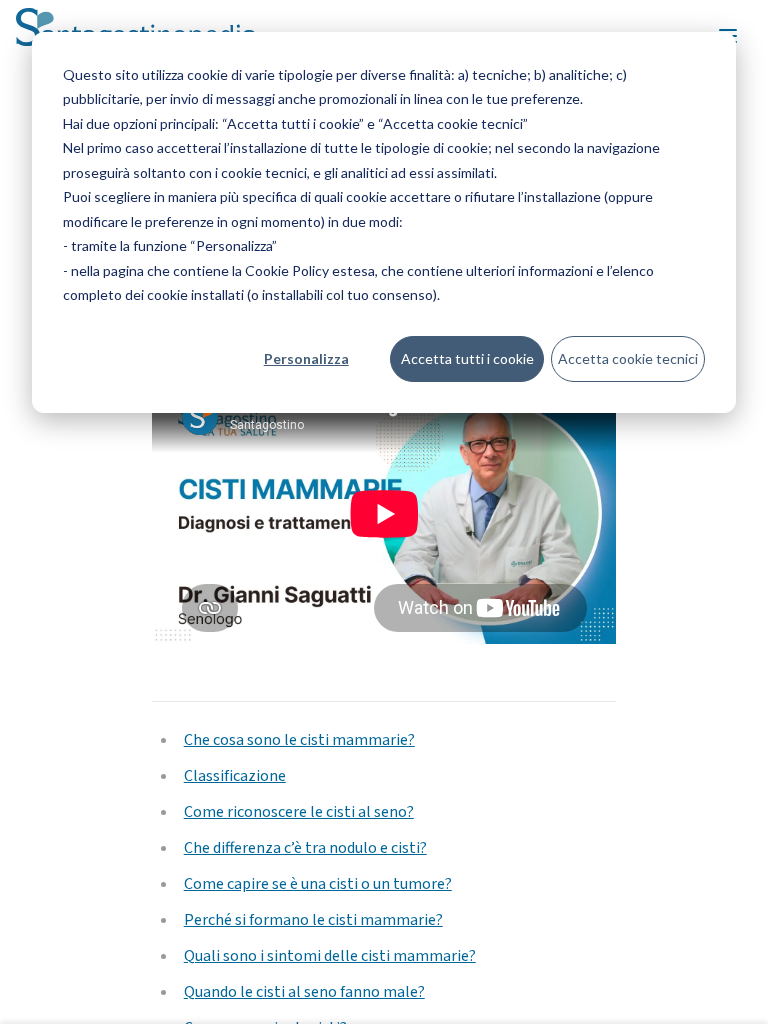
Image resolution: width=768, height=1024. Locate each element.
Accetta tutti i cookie (467, 358)
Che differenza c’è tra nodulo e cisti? (305, 848)
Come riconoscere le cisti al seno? (299, 812)
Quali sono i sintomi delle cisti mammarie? (330, 956)
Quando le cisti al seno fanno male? (304, 992)
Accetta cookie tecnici (628, 358)
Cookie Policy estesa (310, 270)
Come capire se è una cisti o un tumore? (318, 884)
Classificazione (235, 776)
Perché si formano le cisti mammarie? (313, 920)
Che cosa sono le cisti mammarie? (299, 740)
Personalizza (306, 358)
